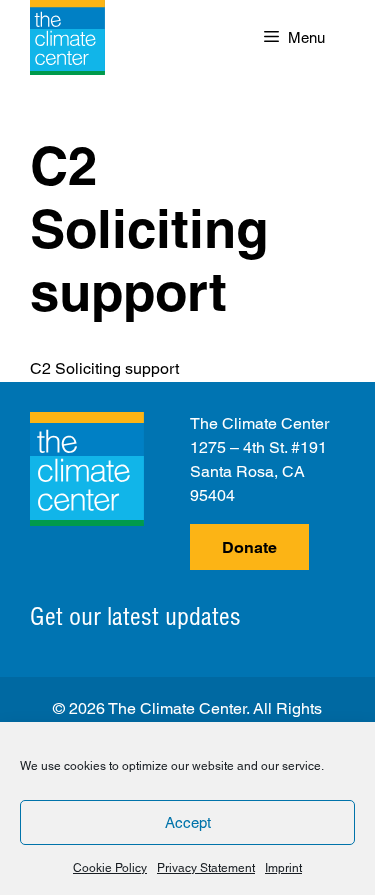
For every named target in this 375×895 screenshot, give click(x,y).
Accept (188, 822)
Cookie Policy (110, 868)
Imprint (283, 868)
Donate (249, 547)
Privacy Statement (206, 868)
